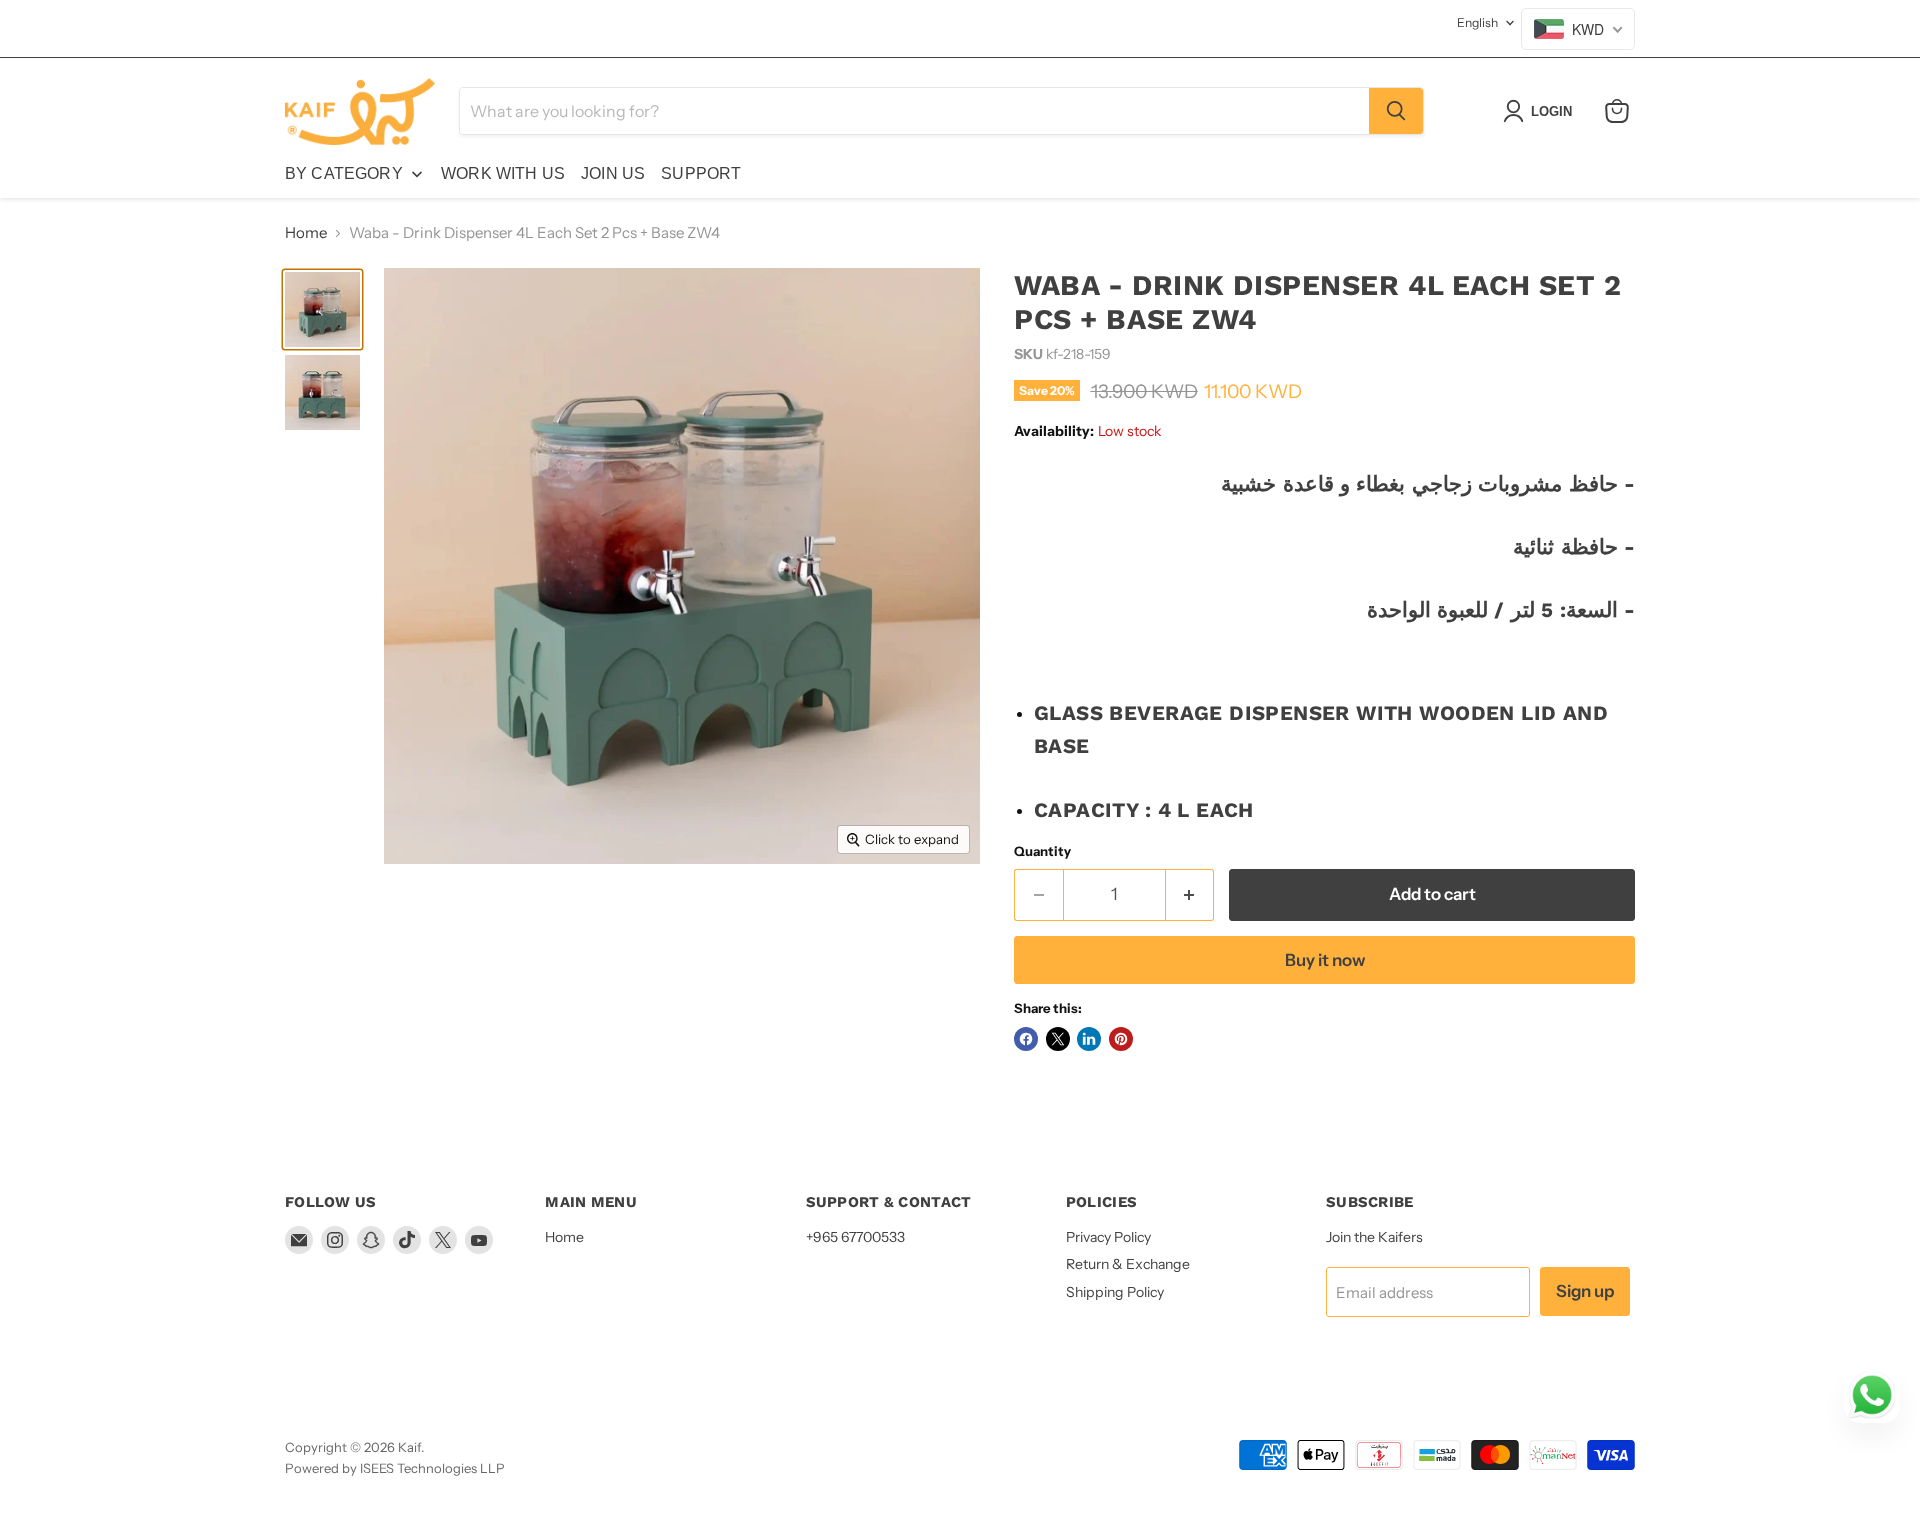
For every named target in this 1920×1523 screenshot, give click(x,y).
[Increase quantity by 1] (1190, 894)
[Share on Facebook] (1026, 1039)
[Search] (1396, 111)
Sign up (1585, 1291)
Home (306, 232)
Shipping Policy (1115, 1292)
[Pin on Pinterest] (1121, 1039)
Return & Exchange (1128, 1264)
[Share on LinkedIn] (1089, 1039)
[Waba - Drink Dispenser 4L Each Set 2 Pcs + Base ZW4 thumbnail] (322, 309)
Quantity (1042, 851)
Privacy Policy (1108, 1237)
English (1477, 22)
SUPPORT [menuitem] (701, 173)
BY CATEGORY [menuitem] (344, 173)
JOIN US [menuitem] (613, 173)
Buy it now (1325, 960)
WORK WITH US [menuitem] (503, 173)
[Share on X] (1058, 1039)
